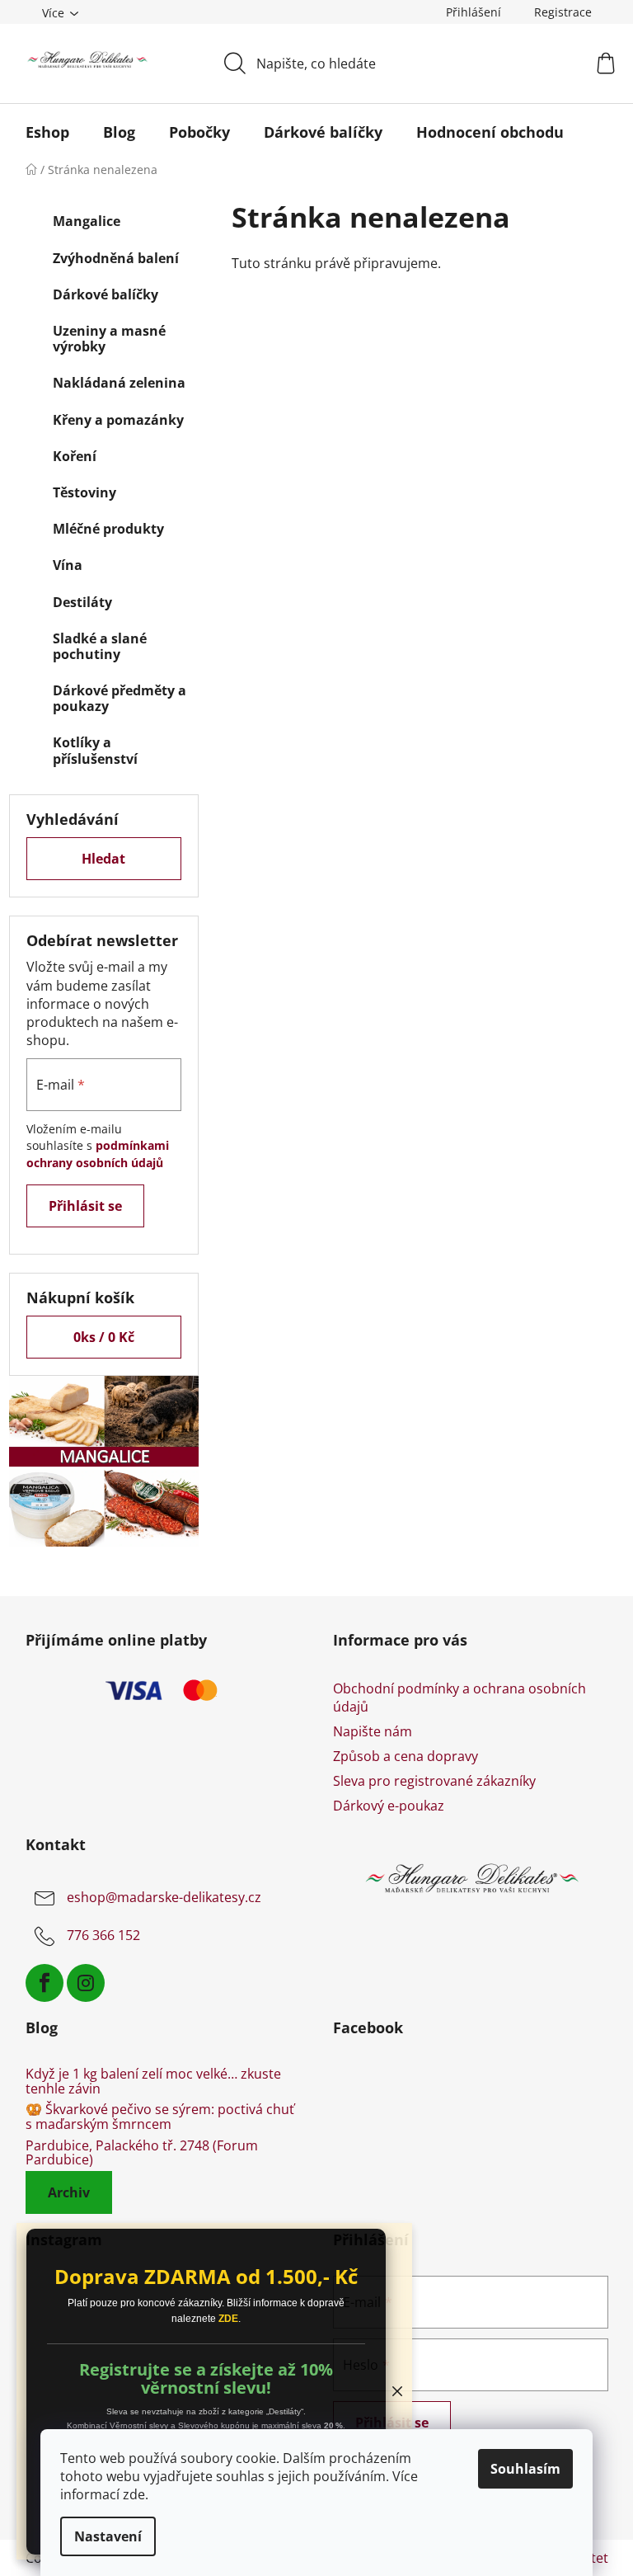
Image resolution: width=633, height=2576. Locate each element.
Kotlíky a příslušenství (95, 750)
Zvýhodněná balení (116, 258)
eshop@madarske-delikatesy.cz (164, 1898)
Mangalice (87, 221)
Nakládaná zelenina (119, 383)
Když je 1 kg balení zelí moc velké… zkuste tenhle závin (153, 2082)
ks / (104, 1337)
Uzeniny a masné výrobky (109, 339)
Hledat (103, 859)
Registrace (563, 12)
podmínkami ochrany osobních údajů (98, 1154)
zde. (136, 2494)
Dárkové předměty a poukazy (120, 698)
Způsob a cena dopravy (406, 1756)
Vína (68, 565)
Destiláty (82, 602)
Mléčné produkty (108, 529)
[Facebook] (45, 1983)
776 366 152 (103, 1936)
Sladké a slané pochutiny (100, 646)
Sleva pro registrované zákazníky (434, 1781)
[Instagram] (86, 1983)
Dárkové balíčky (105, 294)
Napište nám (373, 1731)
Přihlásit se (85, 1206)
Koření (75, 456)
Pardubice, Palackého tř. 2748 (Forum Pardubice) (142, 2153)
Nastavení (108, 2536)
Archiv (69, 2192)
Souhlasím (525, 2469)
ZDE (228, 2319)
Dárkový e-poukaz (389, 1806)
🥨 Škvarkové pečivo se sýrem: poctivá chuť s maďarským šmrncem (160, 2117)
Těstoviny (84, 492)
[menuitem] (47, 132)
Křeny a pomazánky (118, 420)
